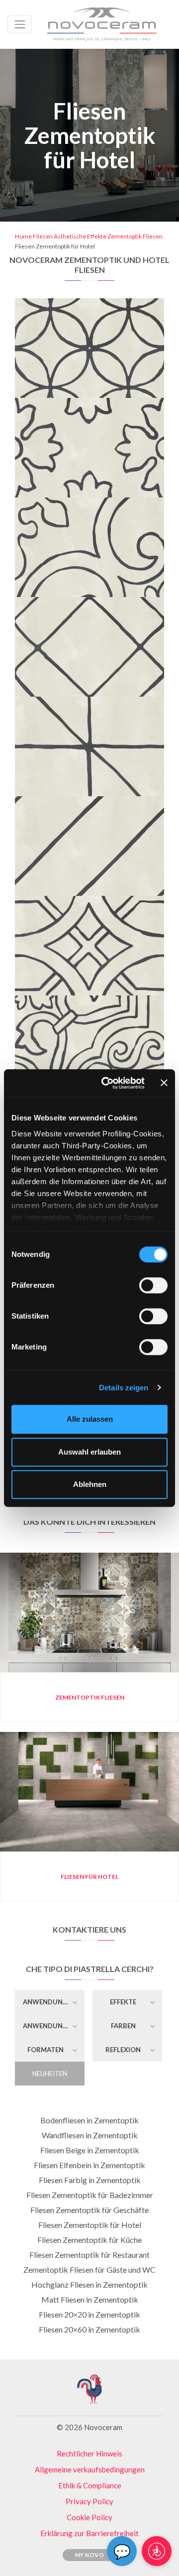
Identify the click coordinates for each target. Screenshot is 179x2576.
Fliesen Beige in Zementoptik (90, 2150)
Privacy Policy (89, 2501)
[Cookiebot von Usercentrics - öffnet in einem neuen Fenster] (107, 1083)
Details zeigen (124, 1388)
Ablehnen (90, 1484)
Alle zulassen (90, 1419)
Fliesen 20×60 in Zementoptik (89, 2329)
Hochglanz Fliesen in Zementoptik (89, 2284)
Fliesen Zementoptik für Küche (89, 2240)
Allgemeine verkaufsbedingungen (90, 2469)
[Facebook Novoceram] (55, 2407)
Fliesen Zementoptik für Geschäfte (89, 2210)
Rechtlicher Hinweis (89, 2453)
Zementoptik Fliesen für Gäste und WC (89, 2269)
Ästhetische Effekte (80, 236)
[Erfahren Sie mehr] (90, 305)
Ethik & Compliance (90, 2485)
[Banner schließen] (164, 1083)
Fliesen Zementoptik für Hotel (90, 2225)
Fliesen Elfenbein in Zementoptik (89, 2165)
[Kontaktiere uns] (121, 305)
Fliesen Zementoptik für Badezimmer (90, 2195)
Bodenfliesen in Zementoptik (89, 2120)
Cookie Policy (89, 2517)
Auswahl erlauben (89, 1452)
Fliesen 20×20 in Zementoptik (89, 2314)
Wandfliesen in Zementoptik (90, 2135)
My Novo (90, 2555)
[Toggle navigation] (20, 24)
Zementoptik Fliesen (135, 236)
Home (23, 236)
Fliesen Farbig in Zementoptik (90, 2180)
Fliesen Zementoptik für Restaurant (89, 2255)
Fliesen (43, 236)
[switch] (153, 1285)
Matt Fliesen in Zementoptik (90, 2299)
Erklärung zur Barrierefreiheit (89, 2533)
